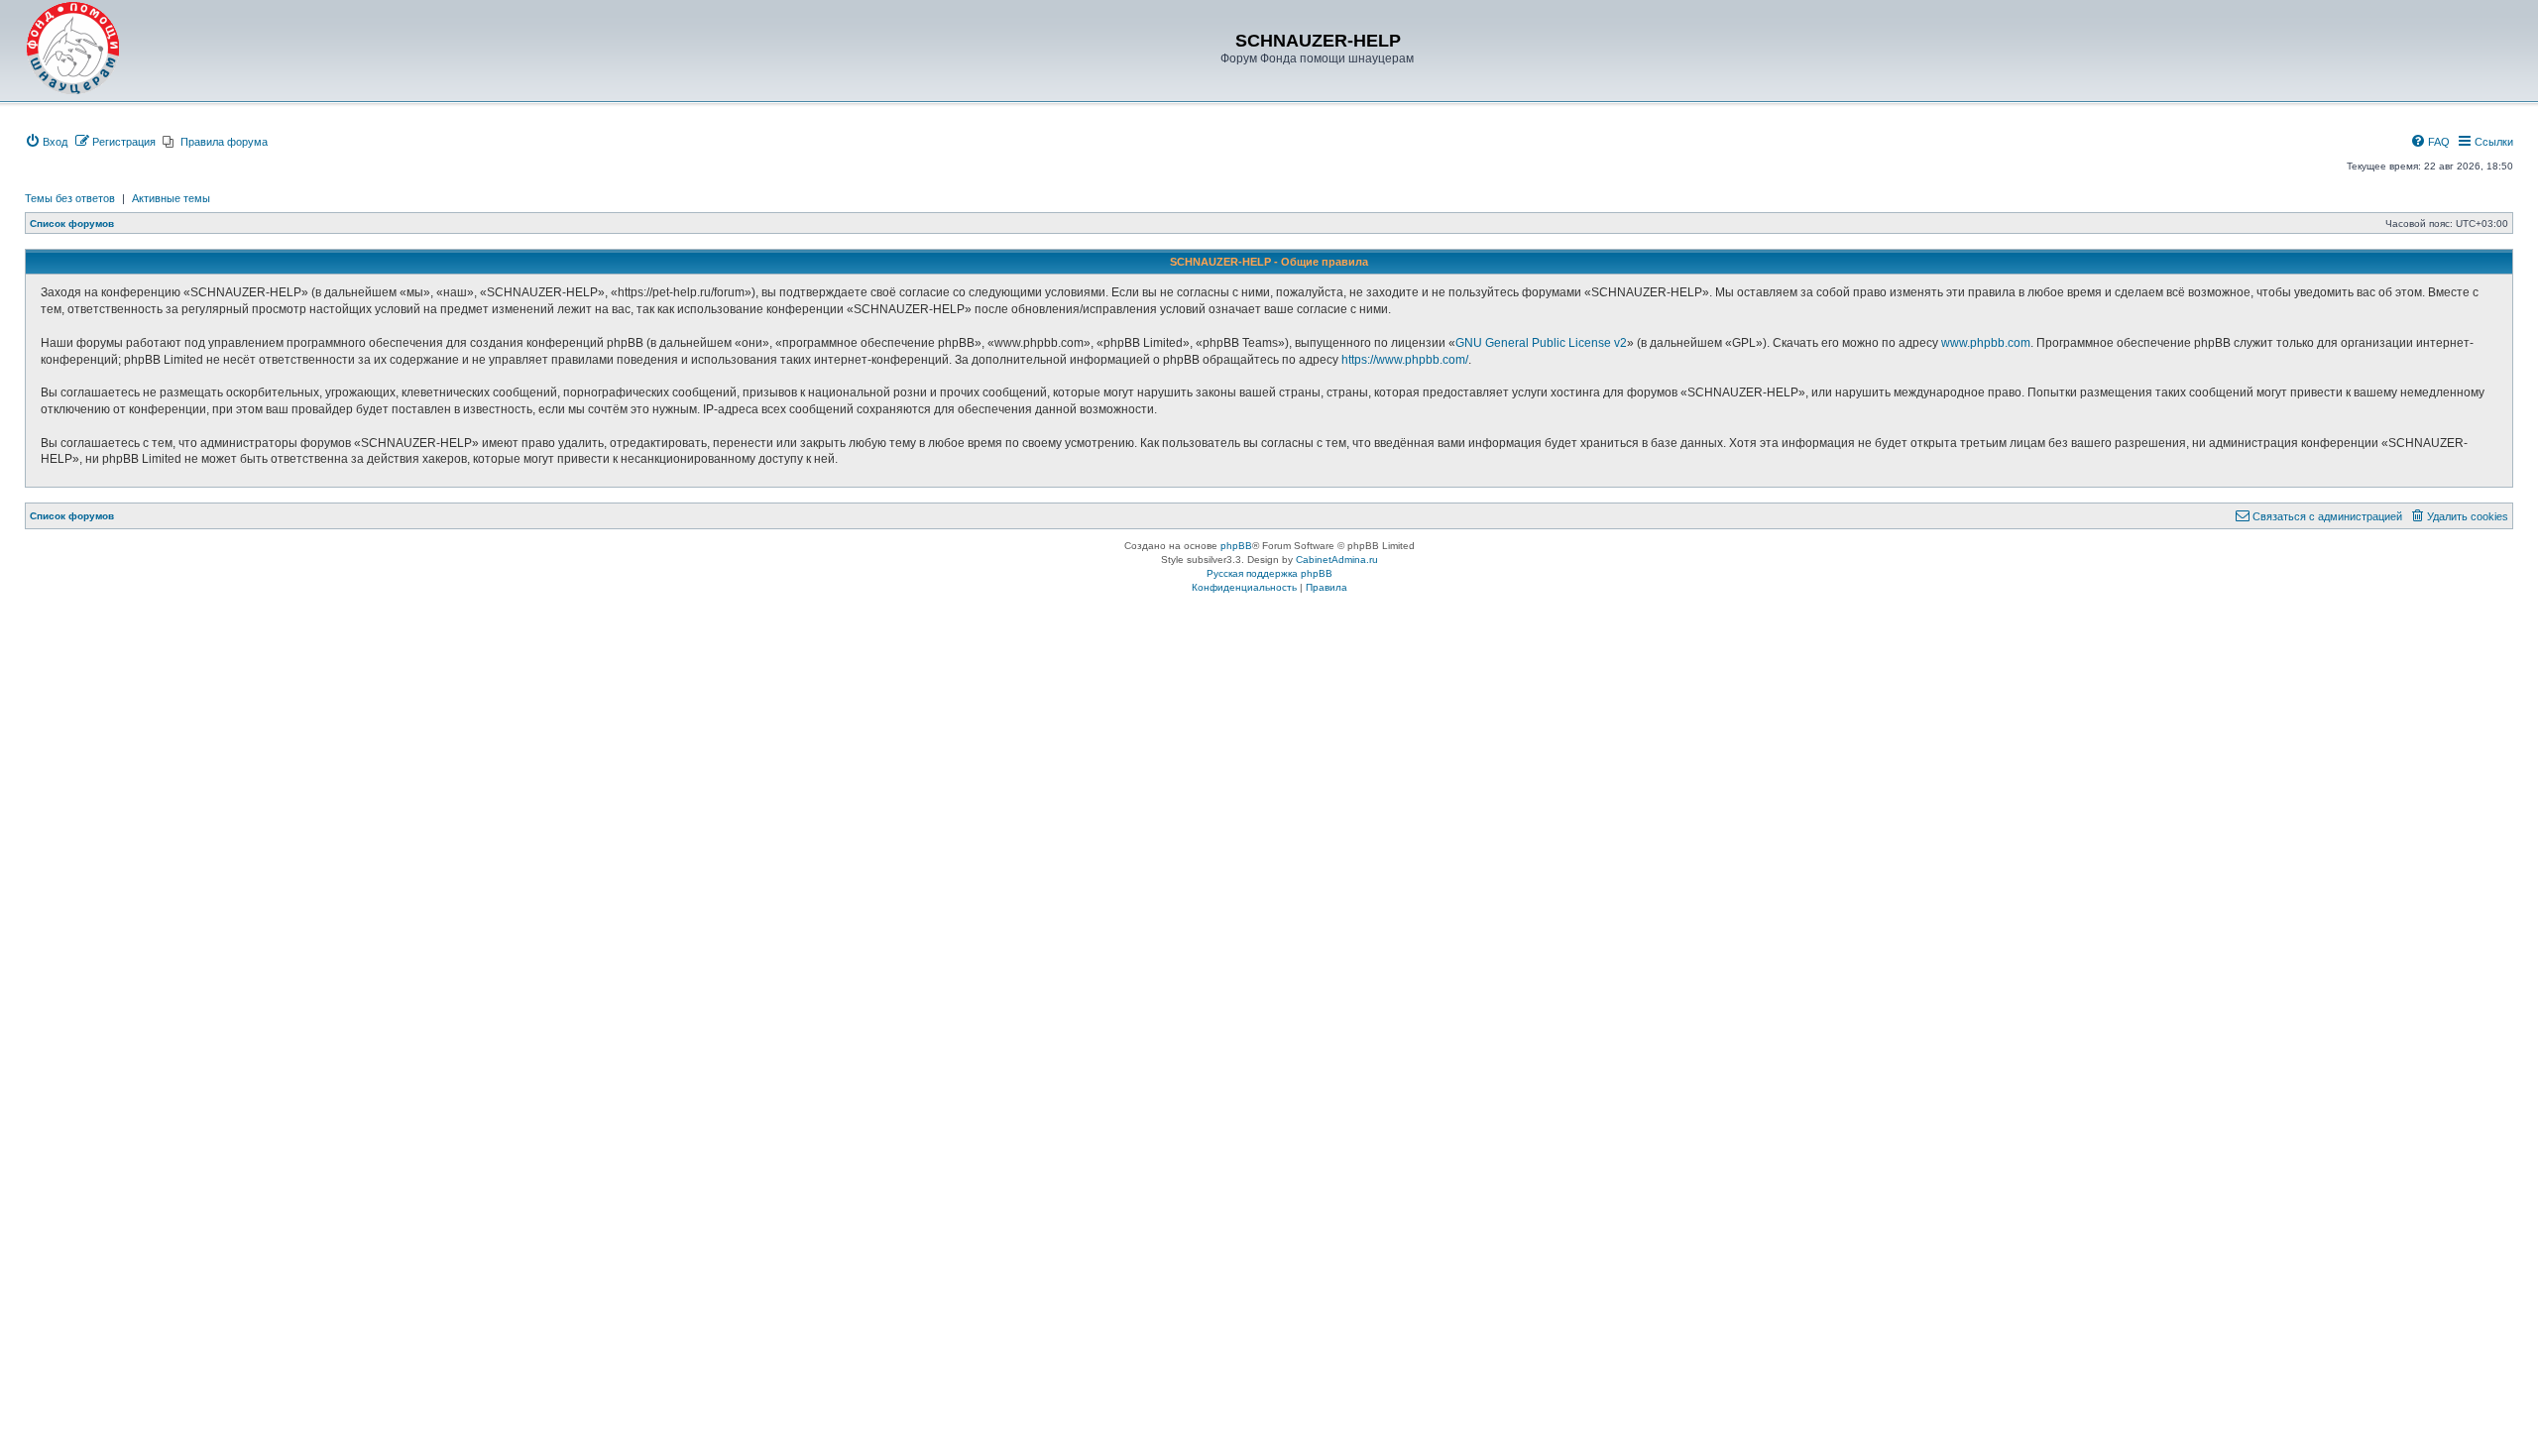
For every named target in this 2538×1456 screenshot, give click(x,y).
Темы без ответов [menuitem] (70, 198)
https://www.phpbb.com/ (1405, 360)
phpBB (1236, 546)
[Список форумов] (73, 49)
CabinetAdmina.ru (1337, 560)
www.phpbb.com (1986, 343)
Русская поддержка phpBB (1269, 573)
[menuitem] (46, 142)
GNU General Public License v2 (1541, 343)
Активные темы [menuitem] (171, 198)
